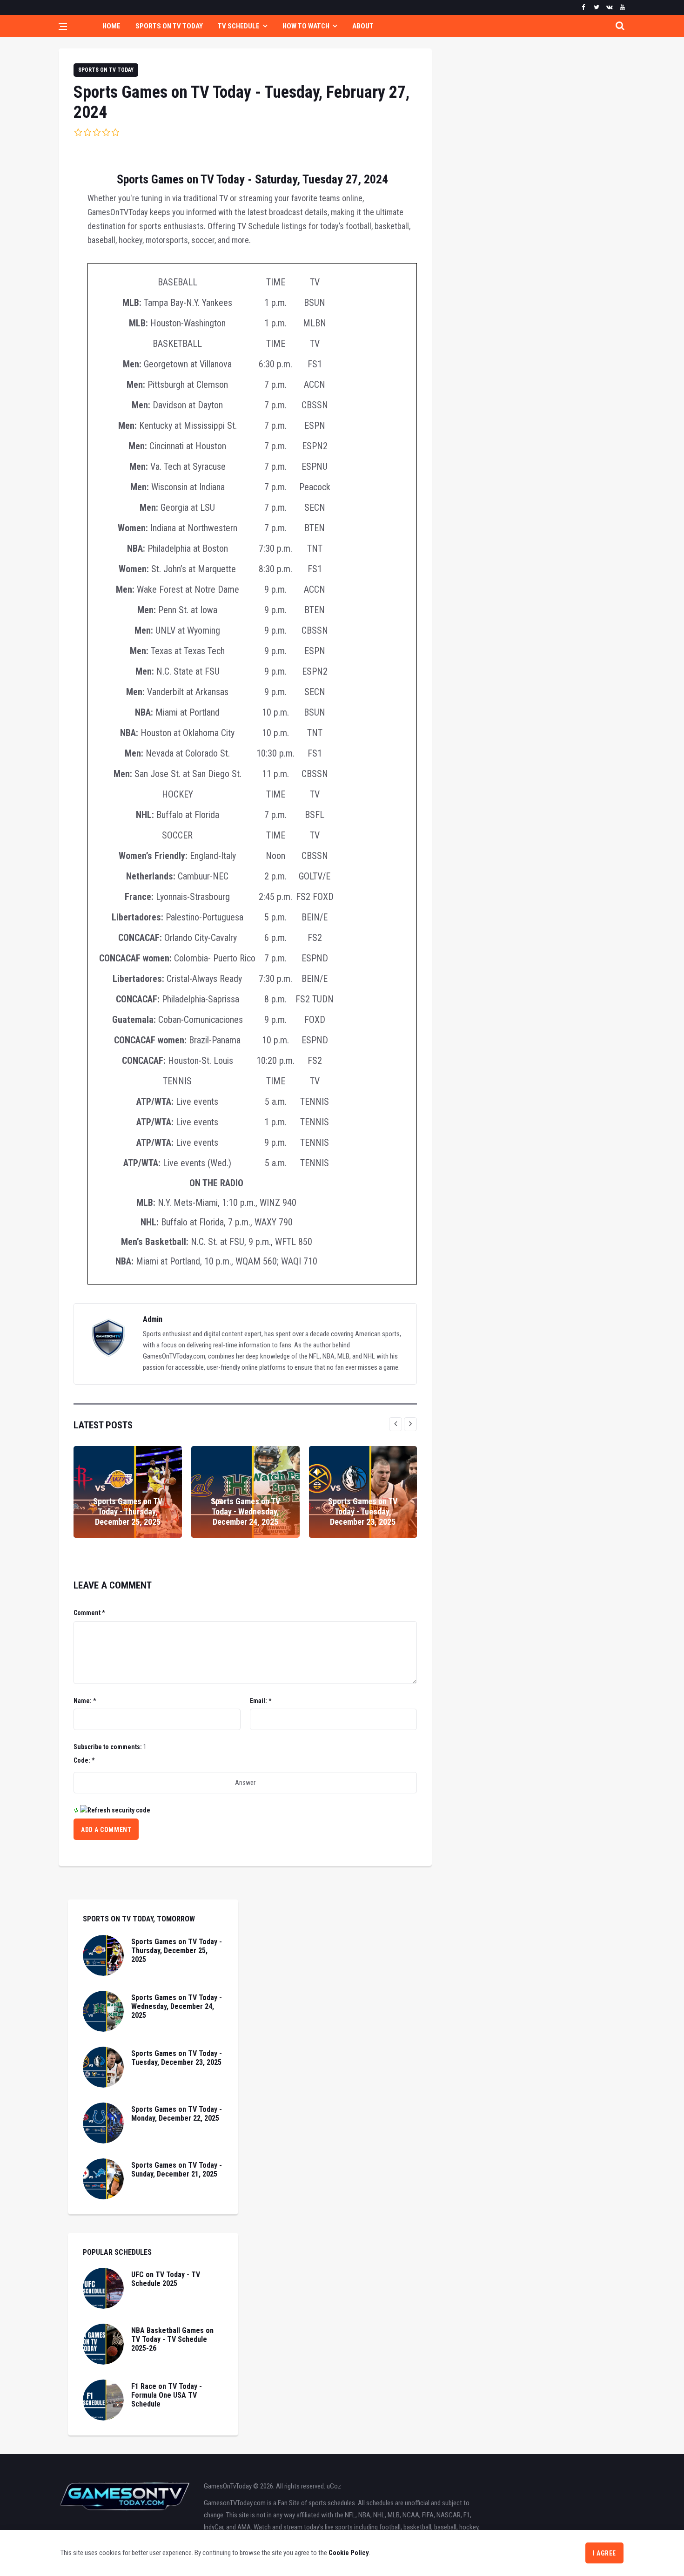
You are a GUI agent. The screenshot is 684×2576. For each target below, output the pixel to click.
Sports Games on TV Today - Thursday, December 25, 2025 (128, 1511)
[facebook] (583, 7)
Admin (153, 1319)
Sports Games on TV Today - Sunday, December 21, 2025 (177, 2170)
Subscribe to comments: (108, 1747)
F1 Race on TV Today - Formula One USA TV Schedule (167, 2395)
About (363, 26)
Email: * (261, 1701)
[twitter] (596, 7)
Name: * (85, 1701)
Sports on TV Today (169, 26)
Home (111, 26)
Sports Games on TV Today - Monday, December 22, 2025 (177, 2114)
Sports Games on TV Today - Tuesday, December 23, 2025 (363, 1511)
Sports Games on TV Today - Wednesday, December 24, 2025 (245, 1511)
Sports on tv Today (106, 70)
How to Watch (306, 26)
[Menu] (63, 27)
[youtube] (622, 7)
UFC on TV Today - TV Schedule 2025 (166, 2279)
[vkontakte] (609, 7)
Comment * (89, 1613)
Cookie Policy (349, 2553)
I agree (604, 2553)
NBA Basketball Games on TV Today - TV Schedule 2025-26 (172, 2339)
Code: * (84, 1760)
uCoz (334, 2486)
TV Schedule (239, 26)
